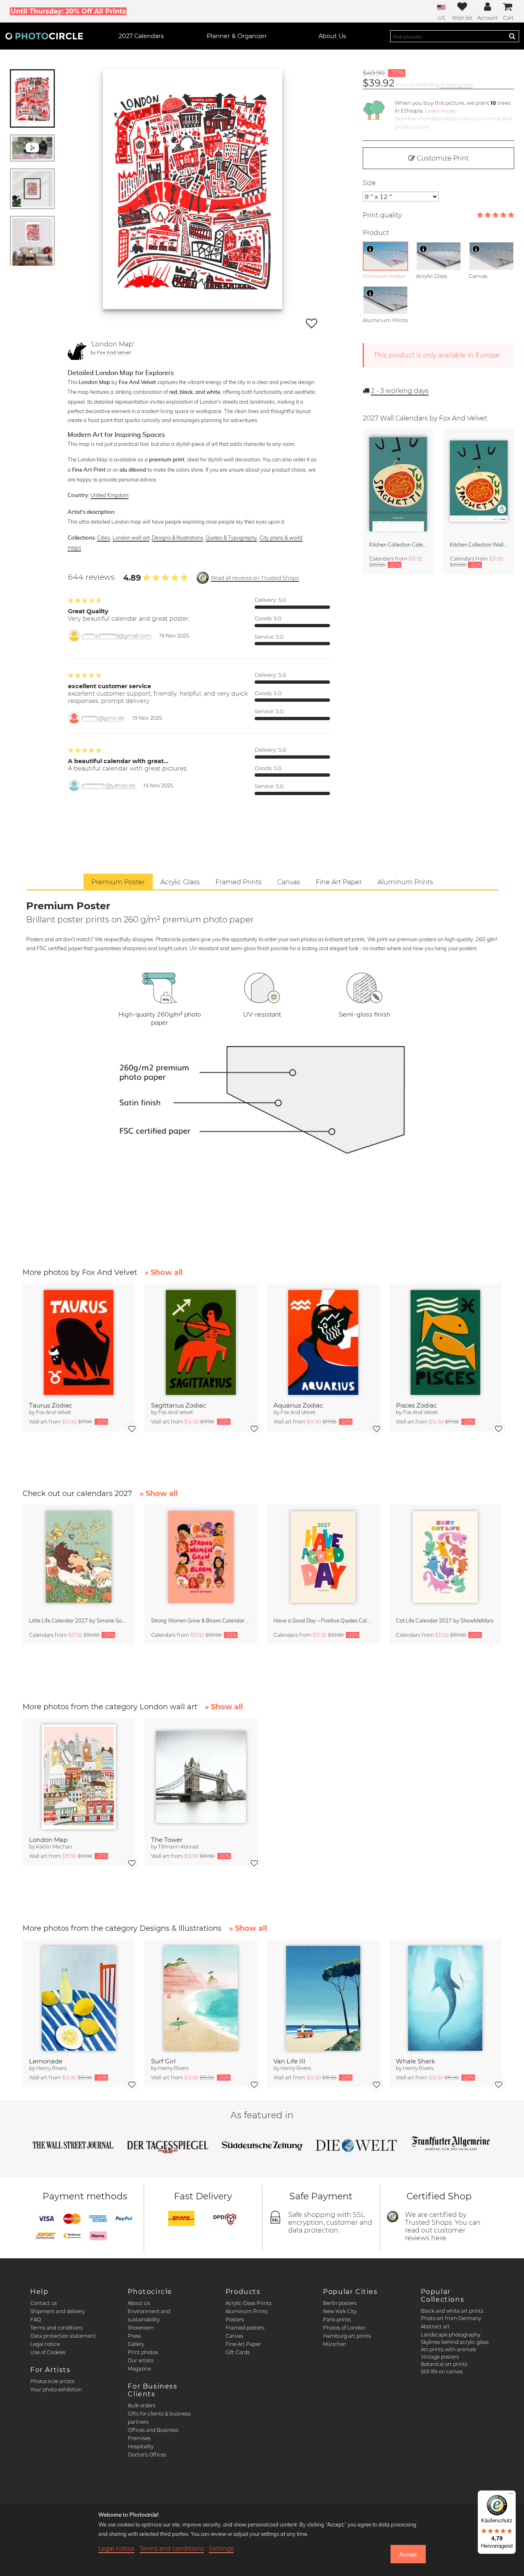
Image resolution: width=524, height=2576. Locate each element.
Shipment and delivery (58, 2311)
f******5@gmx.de (103, 718)
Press (134, 2336)
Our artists (141, 2360)
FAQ (36, 2320)
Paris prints (337, 2320)
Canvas (234, 2336)
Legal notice (45, 2344)
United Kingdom (110, 495)
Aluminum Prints (247, 2311)
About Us (139, 2303)
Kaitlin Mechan (54, 1847)
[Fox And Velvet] (77, 350)
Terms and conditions (56, 2328)
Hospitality (141, 2446)
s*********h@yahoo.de (108, 785)
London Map (48, 1840)
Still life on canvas (442, 2372)
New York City (340, 2311)
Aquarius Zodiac (298, 1405)
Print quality (382, 215)
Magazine (139, 2369)
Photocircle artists (52, 2381)
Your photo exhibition (56, 2390)
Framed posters (245, 2328)
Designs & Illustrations (177, 538)
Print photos (143, 2352)
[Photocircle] (44, 36)
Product (376, 233)
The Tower (167, 1840)
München (335, 2344)
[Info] (370, 249)
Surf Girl (163, 2061)
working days (400, 391)
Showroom (141, 2328)
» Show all (164, 1272)
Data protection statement (63, 2336)
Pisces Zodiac (416, 1405)
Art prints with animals (448, 2349)
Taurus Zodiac (51, 1405)
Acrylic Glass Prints (248, 2303)
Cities (104, 538)
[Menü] (511, 2495)
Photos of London (344, 2328)
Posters (235, 2320)
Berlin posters (340, 2303)
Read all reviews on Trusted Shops (255, 578)
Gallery (136, 2344)
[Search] (512, 36)
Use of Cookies (48, 2352)
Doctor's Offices (147, 2455)
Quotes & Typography (231, 538)
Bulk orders (142, 2405)
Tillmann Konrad (178, 1847)
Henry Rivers (51, 2068)
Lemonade (46, 2061)
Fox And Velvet (114, 352)
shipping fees (457, 85)
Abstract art (435, 2326)
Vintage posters (440, 2357)
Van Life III (289, 2061)
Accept (408, 2554)
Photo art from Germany (451, 2318)
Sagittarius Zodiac (178, 1405)
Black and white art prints (452, 2311)
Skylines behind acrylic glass (455, 2342)
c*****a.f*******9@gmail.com (116, 636)
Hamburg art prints (347, 2336)
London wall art (131, 538)
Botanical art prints (444, 2364)
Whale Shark (416, 2061)
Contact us (44, 2303)
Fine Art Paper (243, 2344)
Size (369, 183)
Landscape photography (451, 2335)
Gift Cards (238, 2352)
